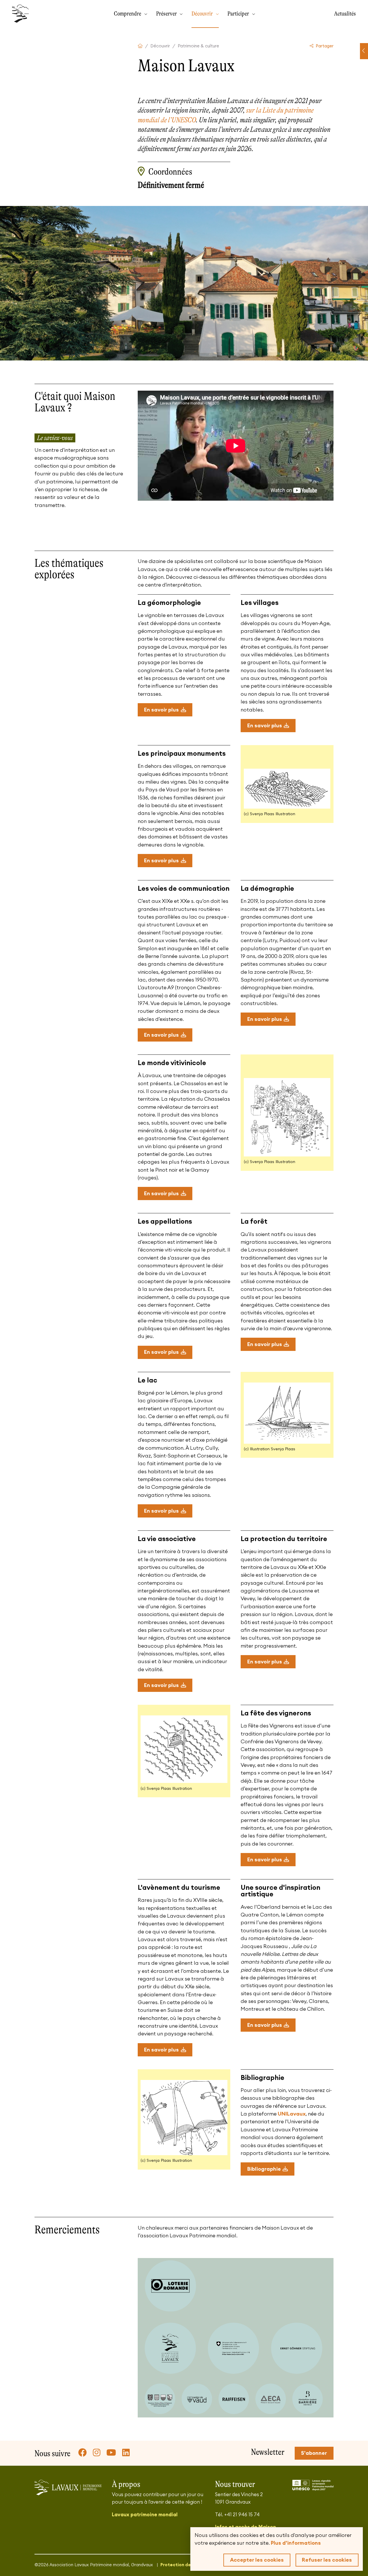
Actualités (345, 14)
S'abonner (314, 2453)
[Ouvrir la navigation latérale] (364, 51)
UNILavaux (292, 2114)
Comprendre (128, 14)
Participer (239, 14)
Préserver (167, 14)
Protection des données (187, 2565)
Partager (324, 46)
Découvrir (203, 14)
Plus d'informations (296, 2543)
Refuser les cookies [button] (327, 2560)
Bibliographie (264, 2169)
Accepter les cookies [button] (257, 2560)
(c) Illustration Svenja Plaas (270, 1449)
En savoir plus (161, 710)
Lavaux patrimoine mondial (145, 2515)
